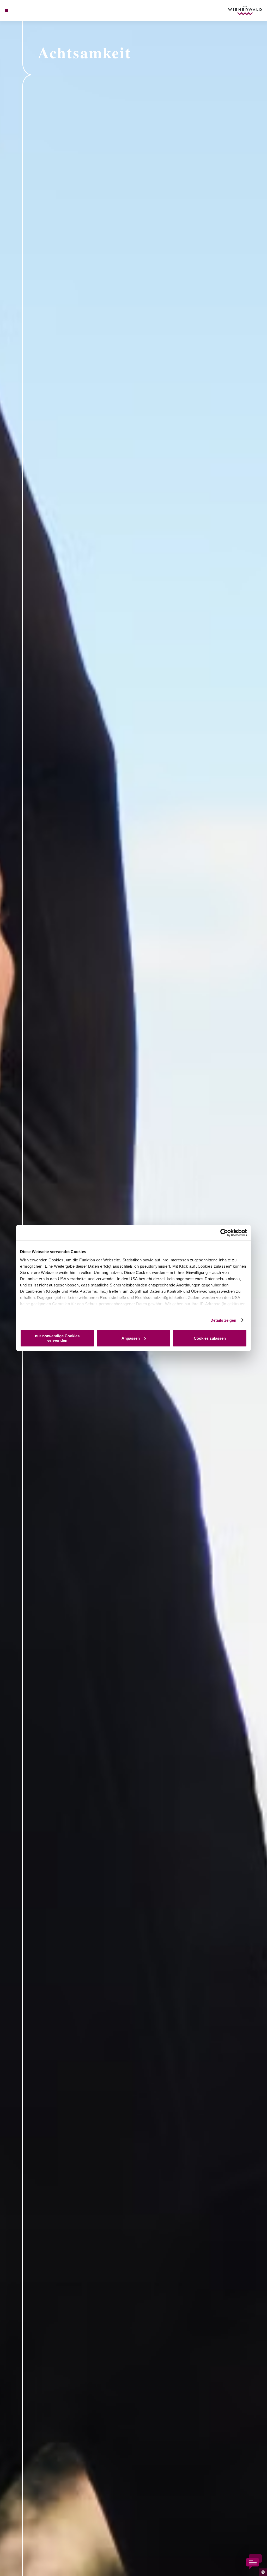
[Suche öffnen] (28, 10)
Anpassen (131, 1338)
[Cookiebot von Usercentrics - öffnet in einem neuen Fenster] (224, 1233)
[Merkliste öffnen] (23, 10)
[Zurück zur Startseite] (245, 10)
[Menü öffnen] (7, 10)
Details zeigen (223, 1320)
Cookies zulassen (210, 1338)
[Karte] (17, 10)
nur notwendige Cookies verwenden (57, 1338)
